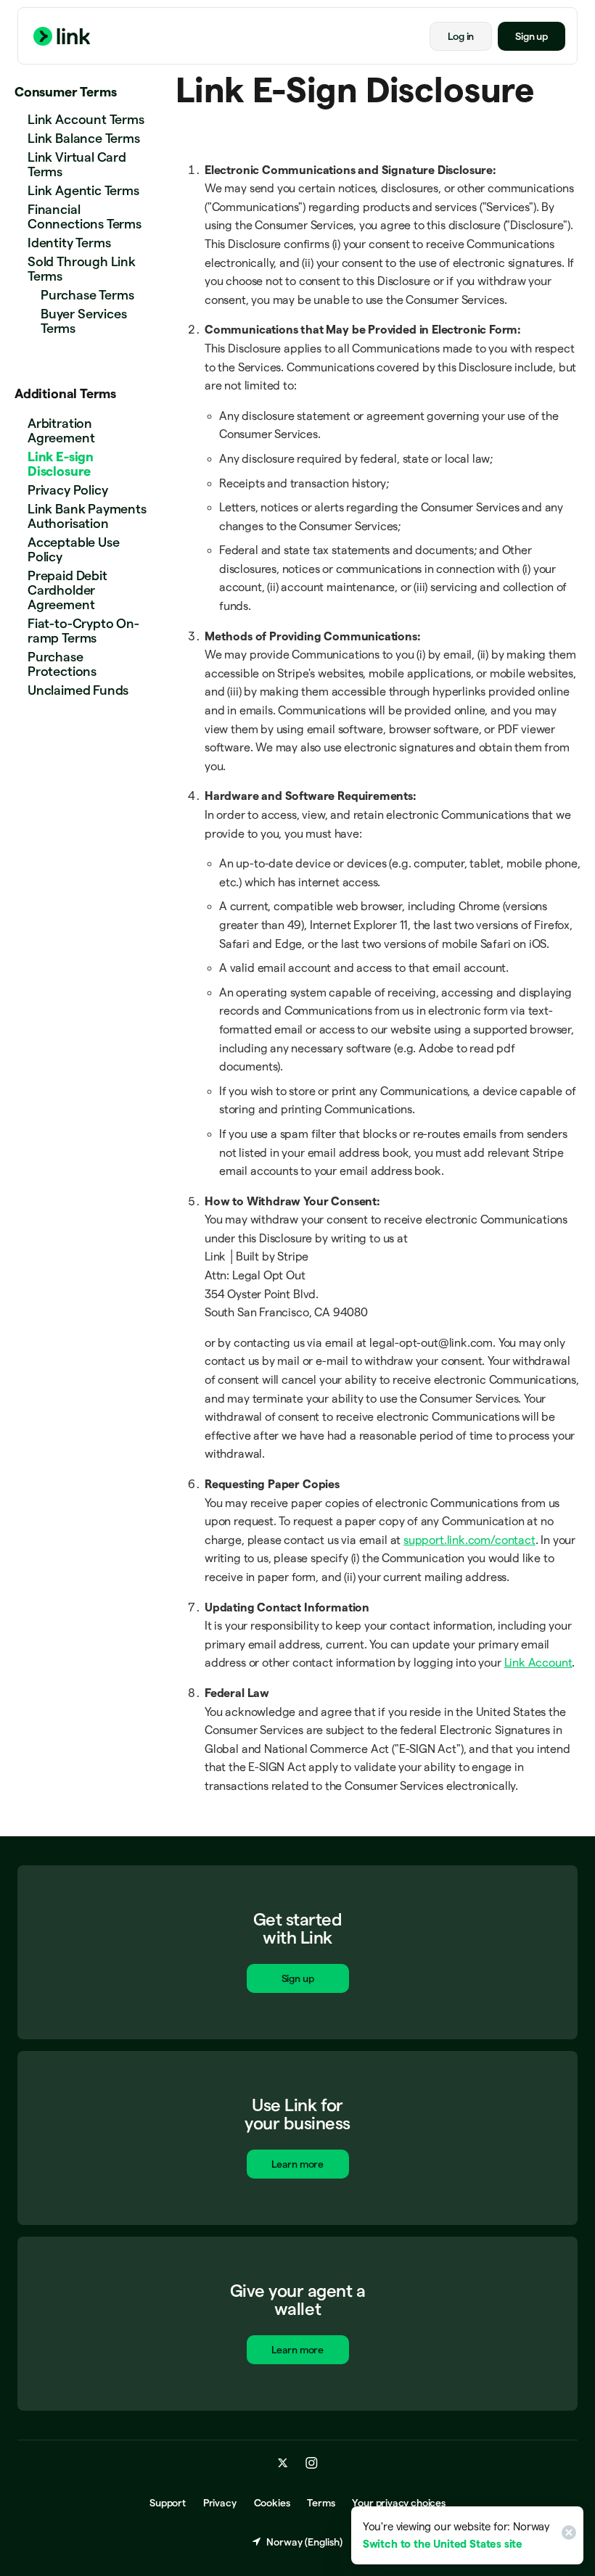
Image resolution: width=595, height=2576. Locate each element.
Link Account (538, 1663)
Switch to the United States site (443, 2544)
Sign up (532, 36)
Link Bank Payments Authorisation (87, 516)
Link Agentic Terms (83, 190)
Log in (461, 36)
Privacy (220, 2503)
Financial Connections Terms (85, 216)
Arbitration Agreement (61, 430)
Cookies (272, 2503)
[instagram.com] (312, 2463)
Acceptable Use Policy (73, 549)
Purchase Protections (62, 664)
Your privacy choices (398, 2503)
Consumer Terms (65, 92)
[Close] (567, 2535)
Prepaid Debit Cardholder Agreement (67, 590)
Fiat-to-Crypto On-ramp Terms (83, 631)
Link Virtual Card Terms (77, 164)
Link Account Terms (86, 119)
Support (168, 2503)
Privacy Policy (67, 490)
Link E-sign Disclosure (61, 464)
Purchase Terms (87, 295)
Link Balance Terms (84, 138)
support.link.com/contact (469, 1540)
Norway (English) (304, 2542)
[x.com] (283, 2463)
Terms (321, 2503)
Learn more (297, 2164)
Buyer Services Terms (83, 321)
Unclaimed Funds (78, 690)
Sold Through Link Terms (82, 269)
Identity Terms (69, 243)
